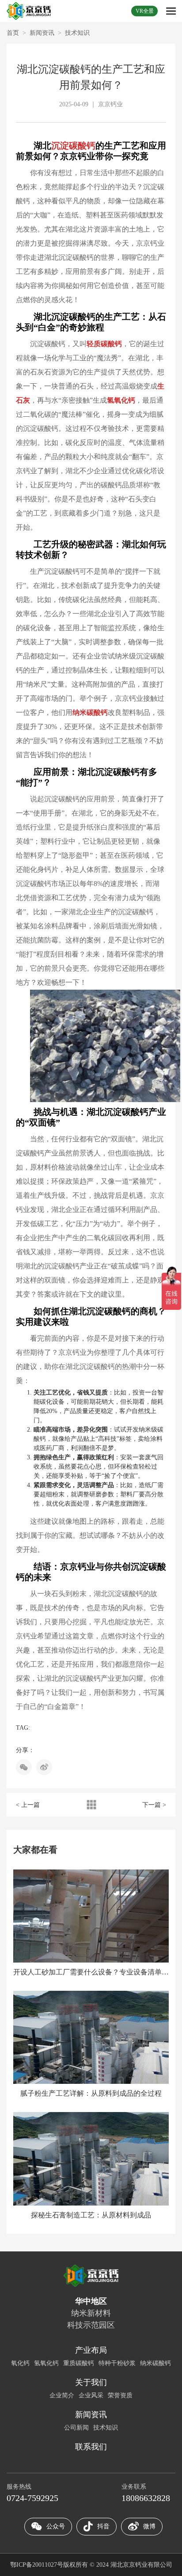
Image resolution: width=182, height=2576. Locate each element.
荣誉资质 (120, 2395)
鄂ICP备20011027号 (37, 2565)
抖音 (103, 2526)
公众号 (56, 2526)
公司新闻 (76, 2428)
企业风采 (91, 2395)
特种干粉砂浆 (117, 2363)
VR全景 (145, 11)
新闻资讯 (42, 33)
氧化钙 (20, 2363)
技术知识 (77, 33)
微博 (149, 2526)
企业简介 (62, 2395)
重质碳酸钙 (79, 2363)
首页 (13, 33)
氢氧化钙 (46, 2363)
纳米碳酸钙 (155, 2363)
